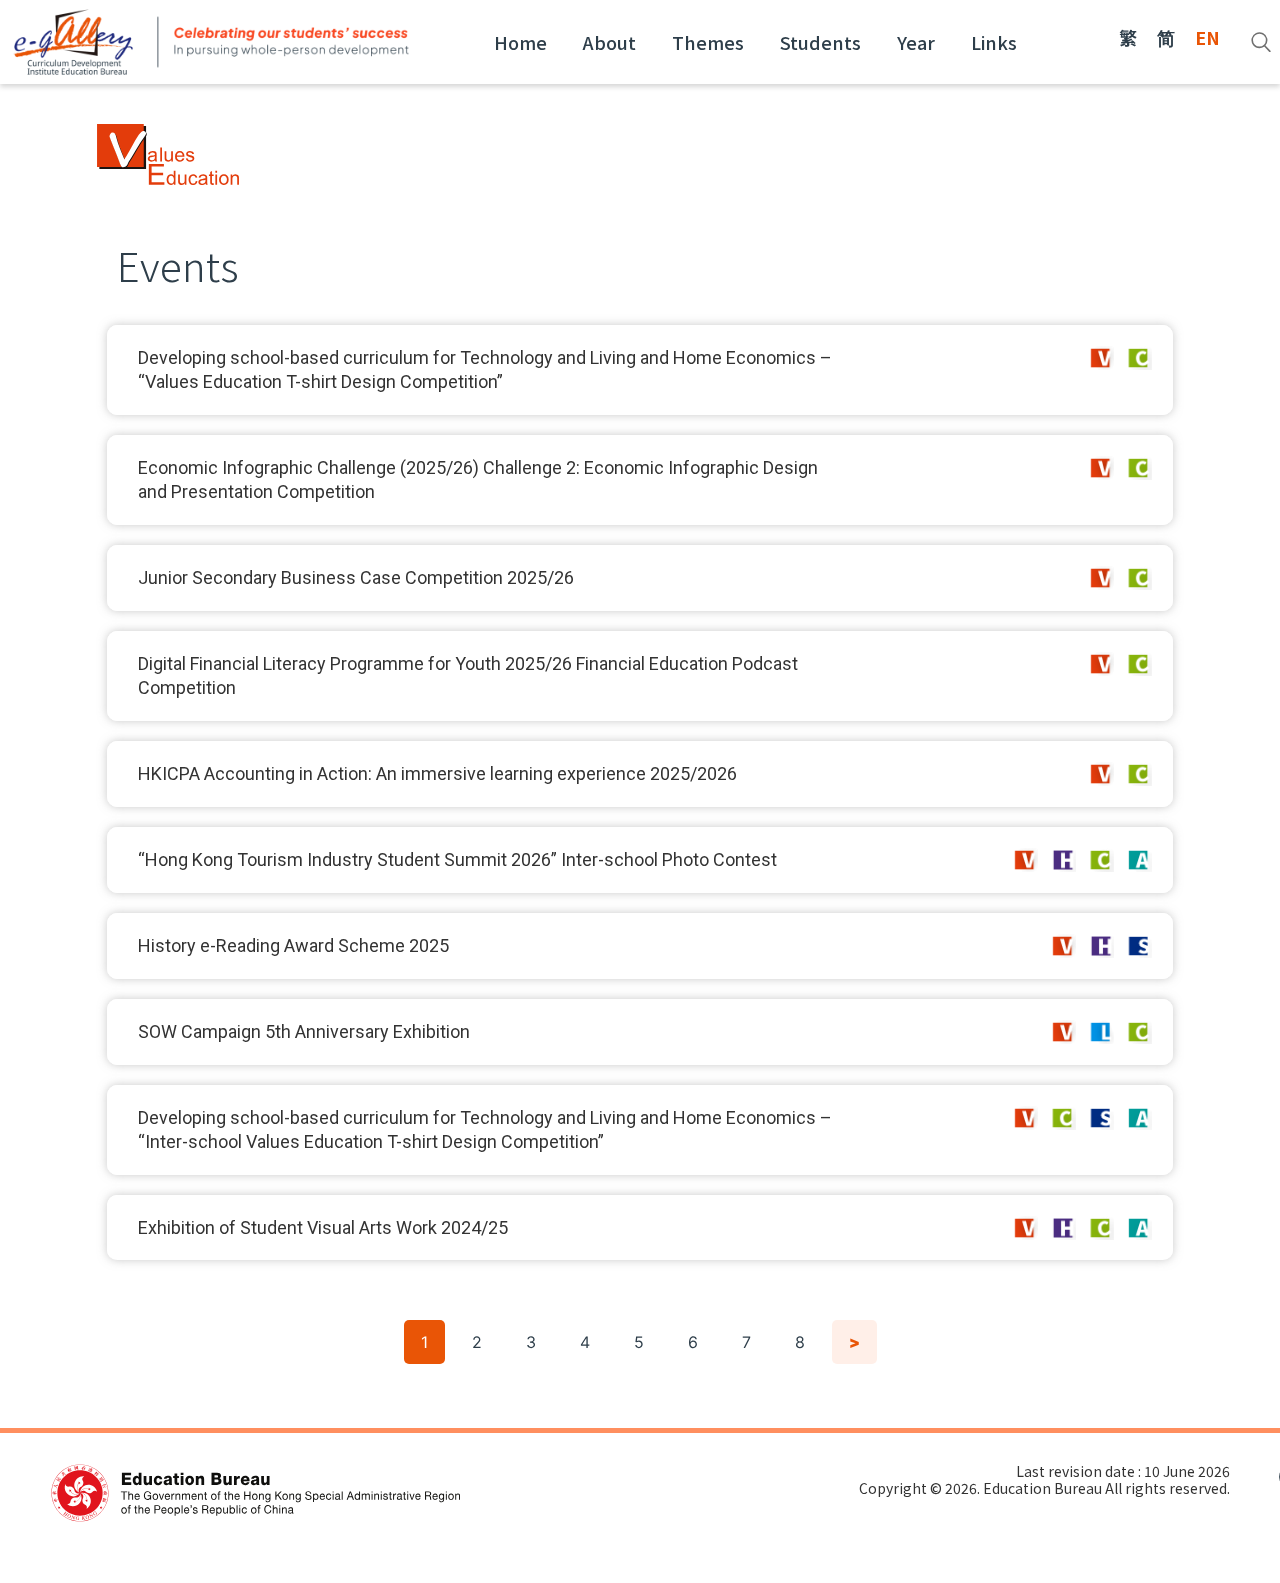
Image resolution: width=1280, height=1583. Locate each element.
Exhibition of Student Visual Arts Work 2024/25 (323, 1227)
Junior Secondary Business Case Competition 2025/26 (356, 577)
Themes (708, 42)
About (609, 42)
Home (520, 42)
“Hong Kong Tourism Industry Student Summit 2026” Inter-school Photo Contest (457, 859)
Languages (1101, 1032)
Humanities (1063, 860)
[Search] (1261, 42)
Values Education (1101, 358)
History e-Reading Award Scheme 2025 (293, 945)
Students (820, 42)
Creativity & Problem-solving (1139, 358)
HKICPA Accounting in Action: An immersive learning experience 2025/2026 (437, 773)
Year (916, 42)
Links (994, 42)
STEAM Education (1139, 946)
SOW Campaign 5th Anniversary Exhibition (304, 1031)
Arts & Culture (1139, 860)
